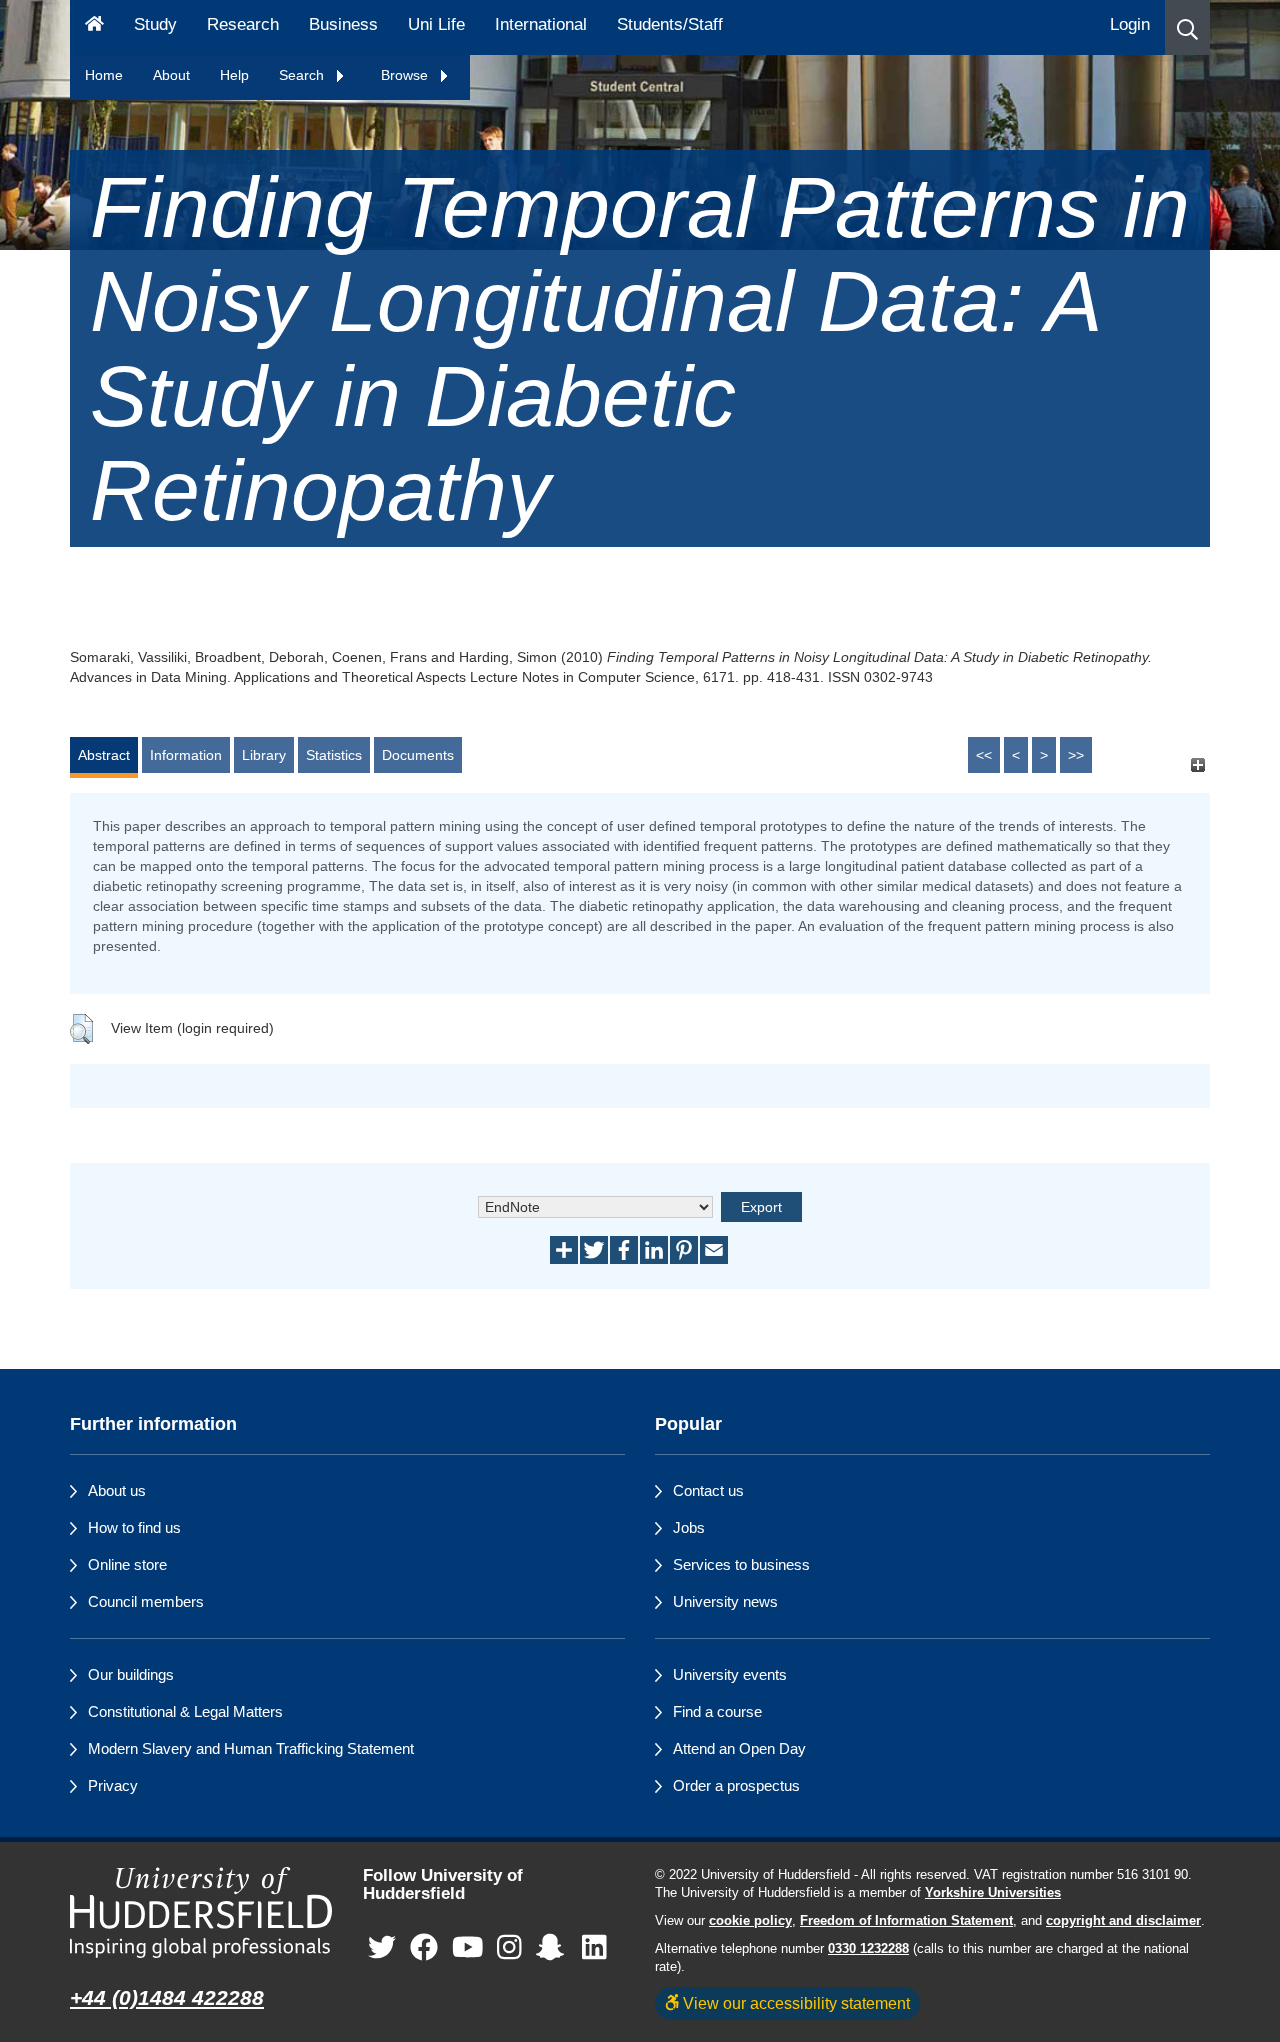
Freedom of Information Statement (906, 1921)
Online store (127, 1564)
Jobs (689, 1527)
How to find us (134, 1527)
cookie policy (750, 1921)
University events (730, 1674)
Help (234, 75)
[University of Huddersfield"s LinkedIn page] (594, 1948)
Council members (146, 1601)
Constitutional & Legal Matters (185, 1711)
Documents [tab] (418, 755)
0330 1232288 (868, 1949)
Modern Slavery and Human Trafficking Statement (251, 1748)
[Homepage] (94, 27)
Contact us (708, 1490)
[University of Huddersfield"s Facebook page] (424, 1948)
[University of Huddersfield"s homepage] (201, 1912)
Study (155, 24)
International (541, 24)
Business (343, 24)
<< (984, 755)
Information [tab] (186, 755)
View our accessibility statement (794, 2003)
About (171, 75)
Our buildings (131, 1674)
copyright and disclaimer (1123, 1921)
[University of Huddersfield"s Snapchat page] (554, 1948)
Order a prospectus (736, 1785)
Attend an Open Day (739, 1748)
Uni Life (436, 24)
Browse (406, 75)
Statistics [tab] (334, 755)
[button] (1187, 27)
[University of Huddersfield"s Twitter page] (382, 1948)
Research (243, 24)
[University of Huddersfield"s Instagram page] (509, 1948)
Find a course (717, 1711)
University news (725, 1601)
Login (1130, 24)
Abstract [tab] (104, 755)
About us (117, 1490)
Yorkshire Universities (993, 1893)
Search (303, 75)
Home (104, 75)
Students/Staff (670, 24)
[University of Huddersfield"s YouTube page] (468, 1948)
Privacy (113, 1785)
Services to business (741, 1564)
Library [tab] (264, 755)
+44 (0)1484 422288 (167, 1997)
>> (1076, 755)
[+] (1197, 764)
